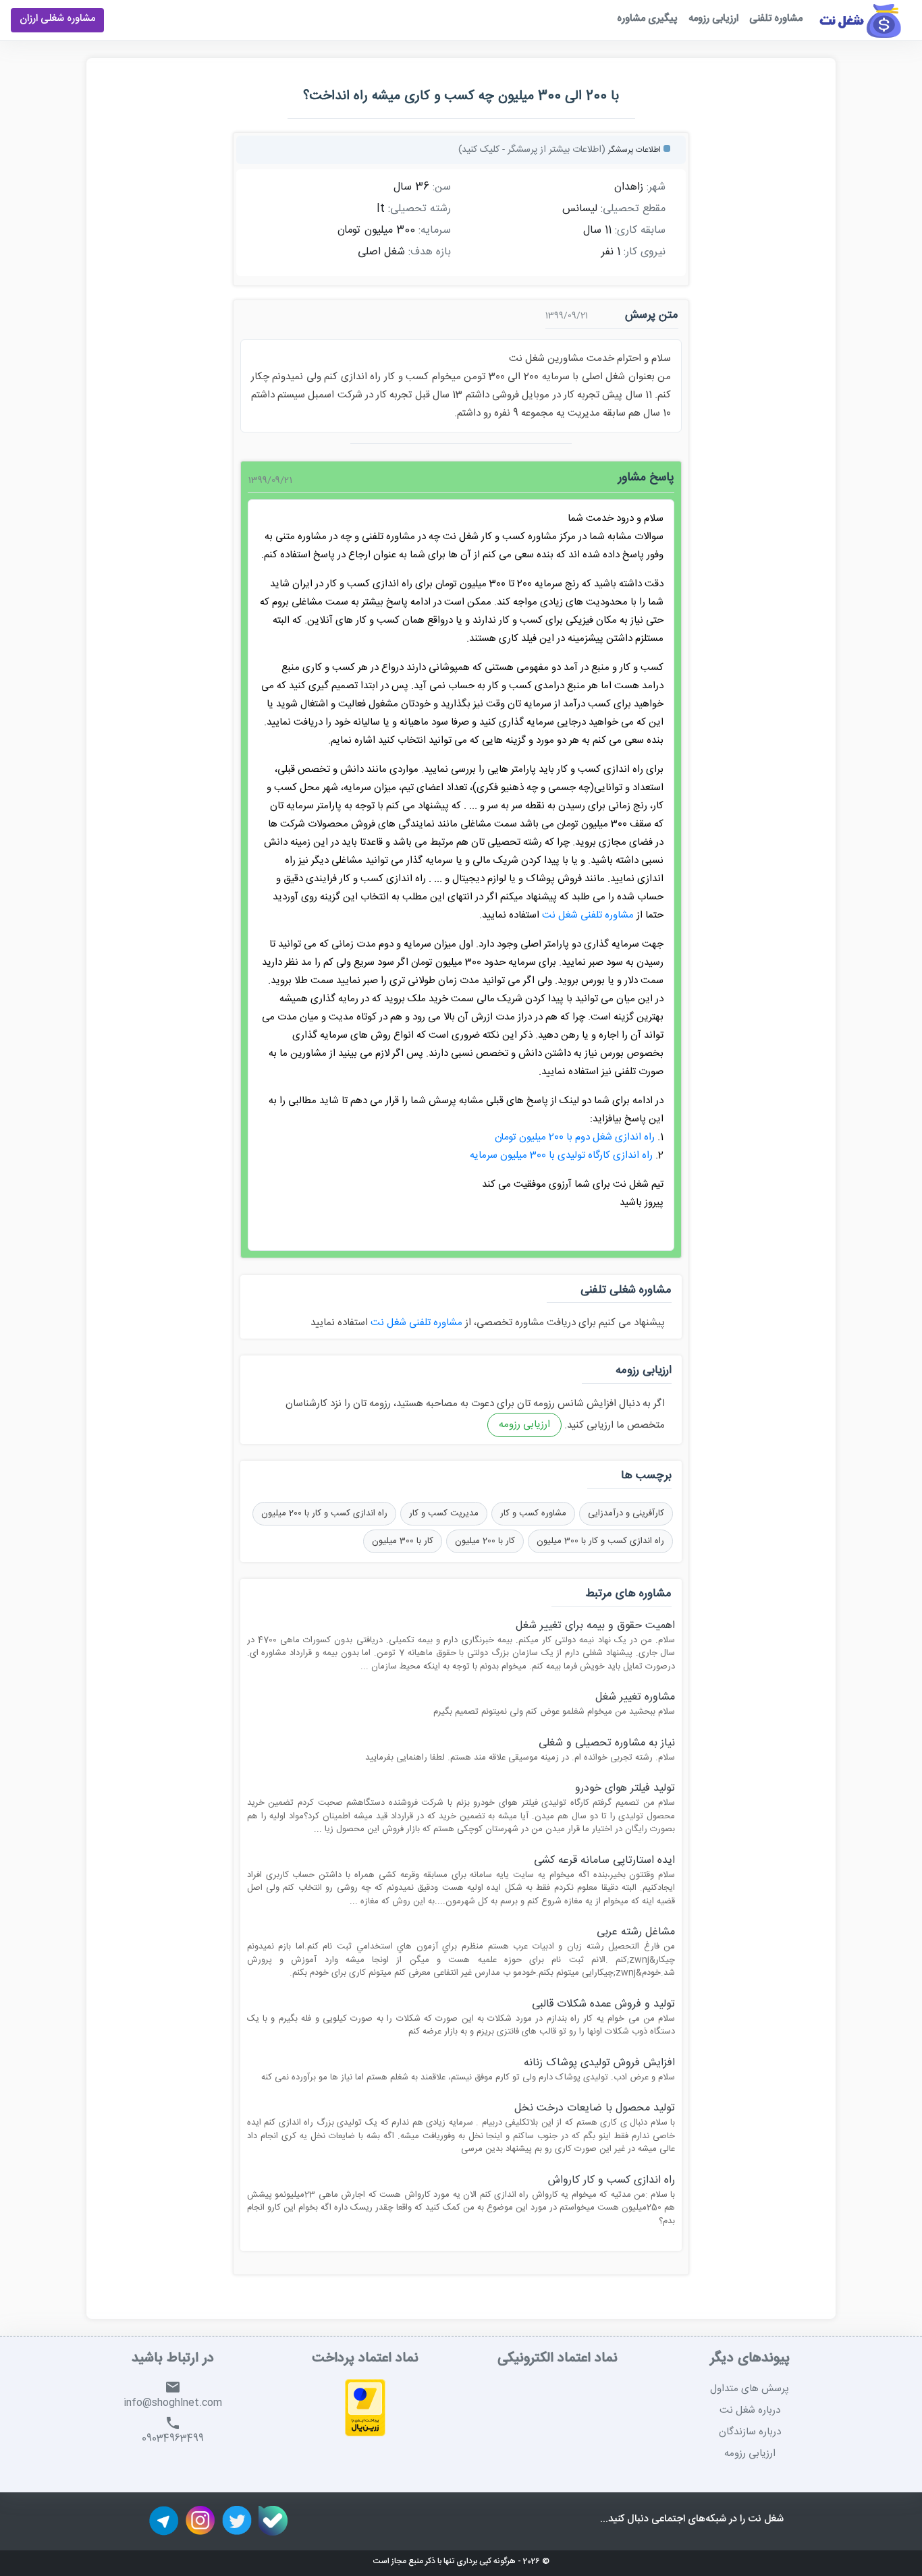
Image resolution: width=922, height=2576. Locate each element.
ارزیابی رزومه (713, 20)
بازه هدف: (430, 252)
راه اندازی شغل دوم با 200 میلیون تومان (575, 1137)
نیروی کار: (645, 252)
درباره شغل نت (750, 2410)
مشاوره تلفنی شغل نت (588, 915)
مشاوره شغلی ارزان (57, 20)
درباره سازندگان (750, 2432)
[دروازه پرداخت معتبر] (365, 2410)
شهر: (656, 188)
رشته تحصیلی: (419, 209)
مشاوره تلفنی (776, 20)
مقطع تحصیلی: (633, 209)
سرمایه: (435, 231)
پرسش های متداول (750, 2389)
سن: (442, 188)
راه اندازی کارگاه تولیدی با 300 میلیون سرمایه (561, 1155)
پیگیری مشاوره (647, 20)
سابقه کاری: (640, 231)
